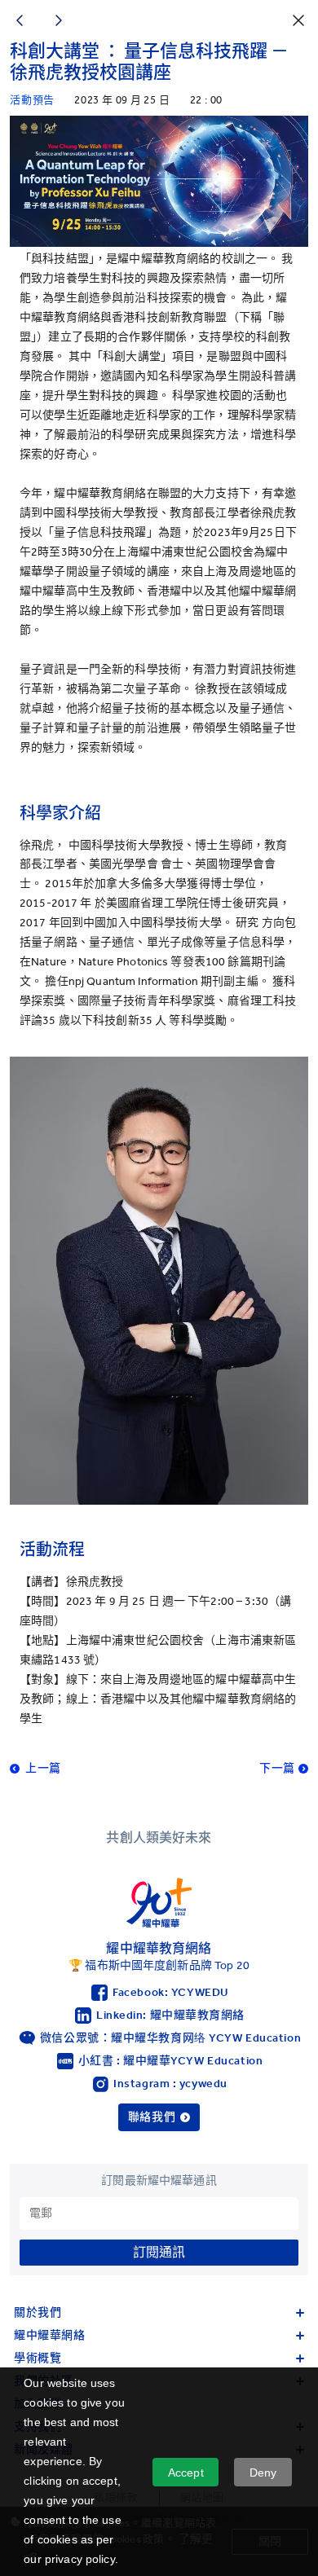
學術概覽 (38, 2358)
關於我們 (38, 2312)
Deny (263, 2473)
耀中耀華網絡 (49, 2335)
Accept (186, 2473)
